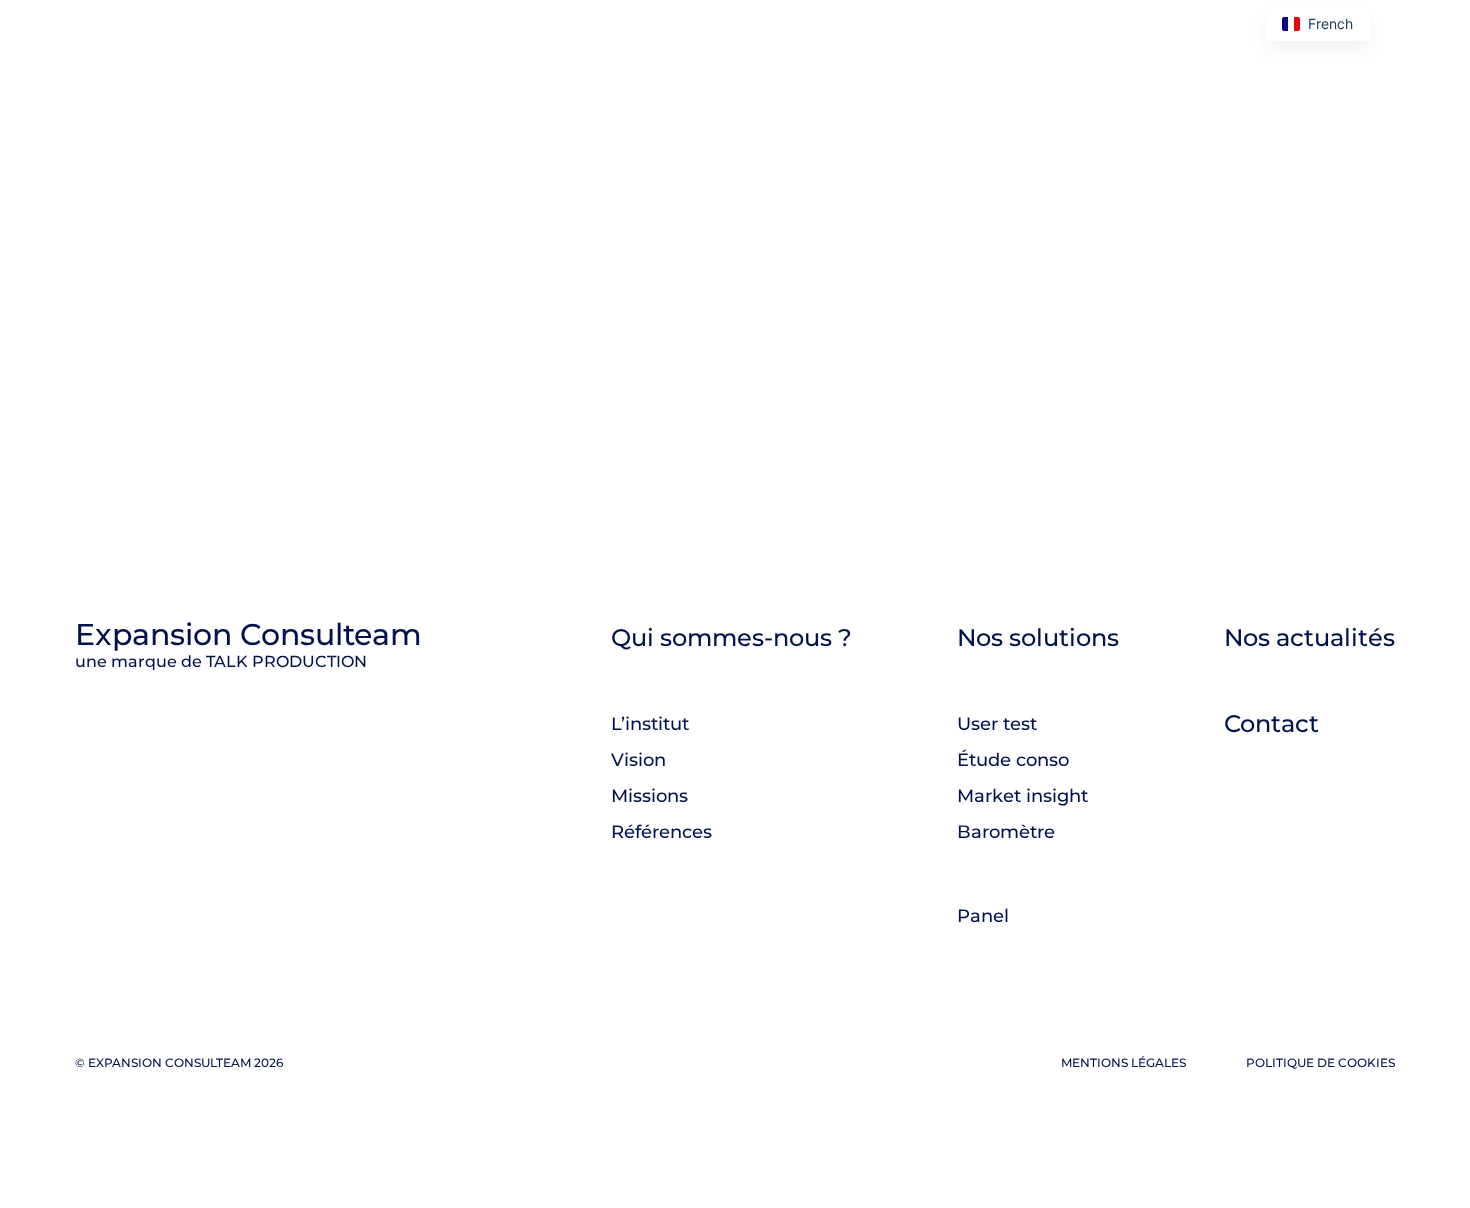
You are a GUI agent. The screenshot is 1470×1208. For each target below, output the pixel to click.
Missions (649, 796)
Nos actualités (1309, 637)
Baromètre (1006, 832)
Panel (983, 916)
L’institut (650, 724)
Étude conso (1013, 760)
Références (661, 832)
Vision (638, 760)
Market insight (1022, 796)
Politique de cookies (1320, 1062)
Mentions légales (1123, 1062)
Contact (1271, 723)
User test (997, 724)
